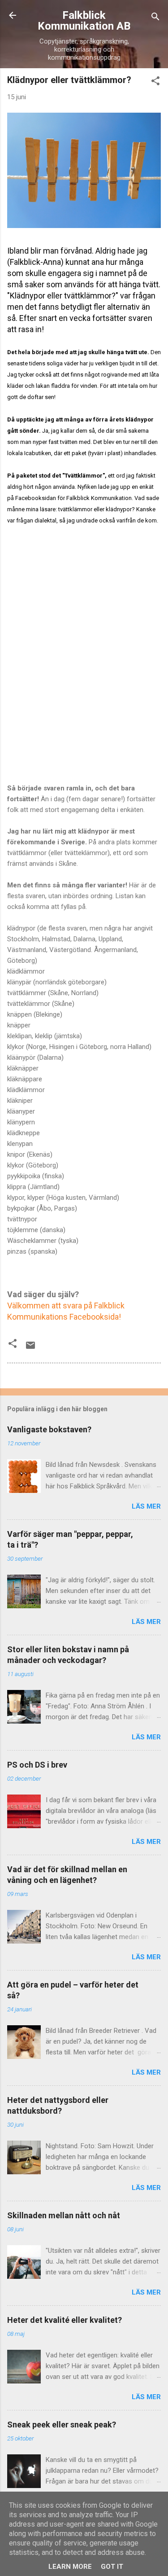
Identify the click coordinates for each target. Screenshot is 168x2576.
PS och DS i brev (37, 1765)
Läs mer (146, 1506)
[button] (155, 82)
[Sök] (155, 18)
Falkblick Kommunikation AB (84, 21)
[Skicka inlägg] (30, 1348)
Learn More (70, 2567)
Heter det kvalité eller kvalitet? (65, 2320)
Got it (112, 2567)
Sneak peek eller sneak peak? (62, 2425)
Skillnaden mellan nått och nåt (64, 2215)
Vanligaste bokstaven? (49, 1429)
